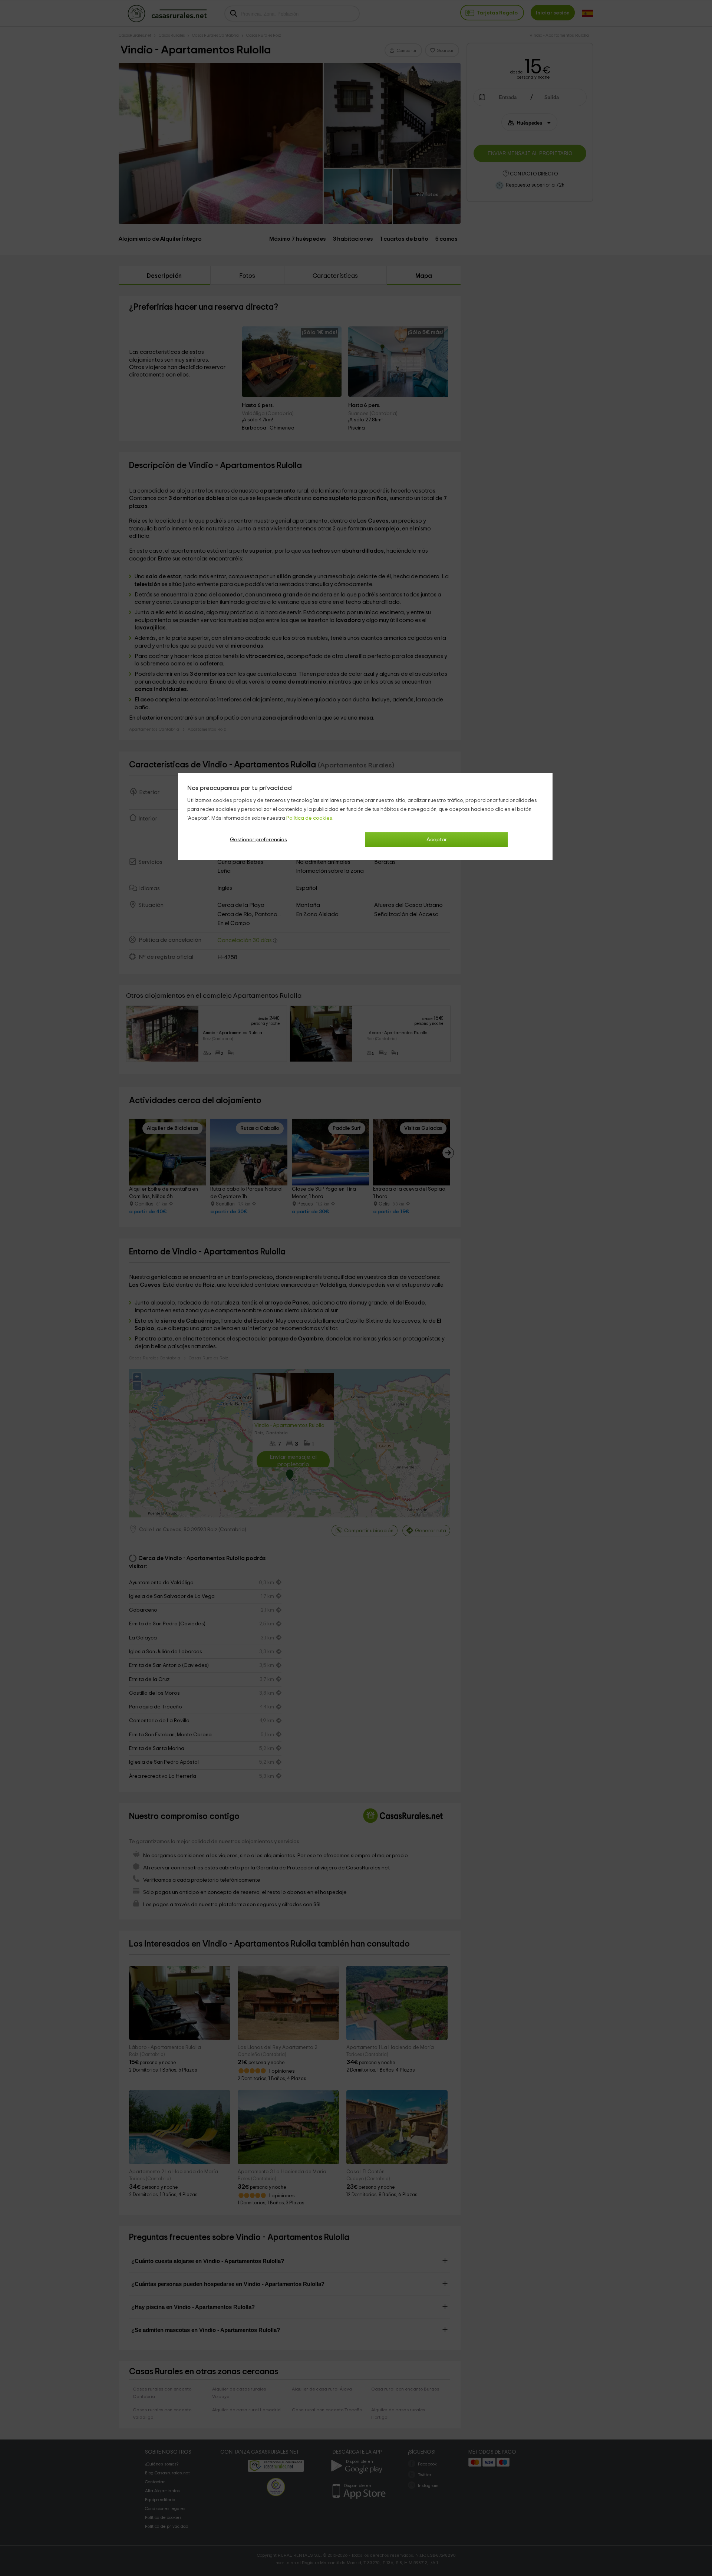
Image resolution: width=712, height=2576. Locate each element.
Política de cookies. (310, 818)
